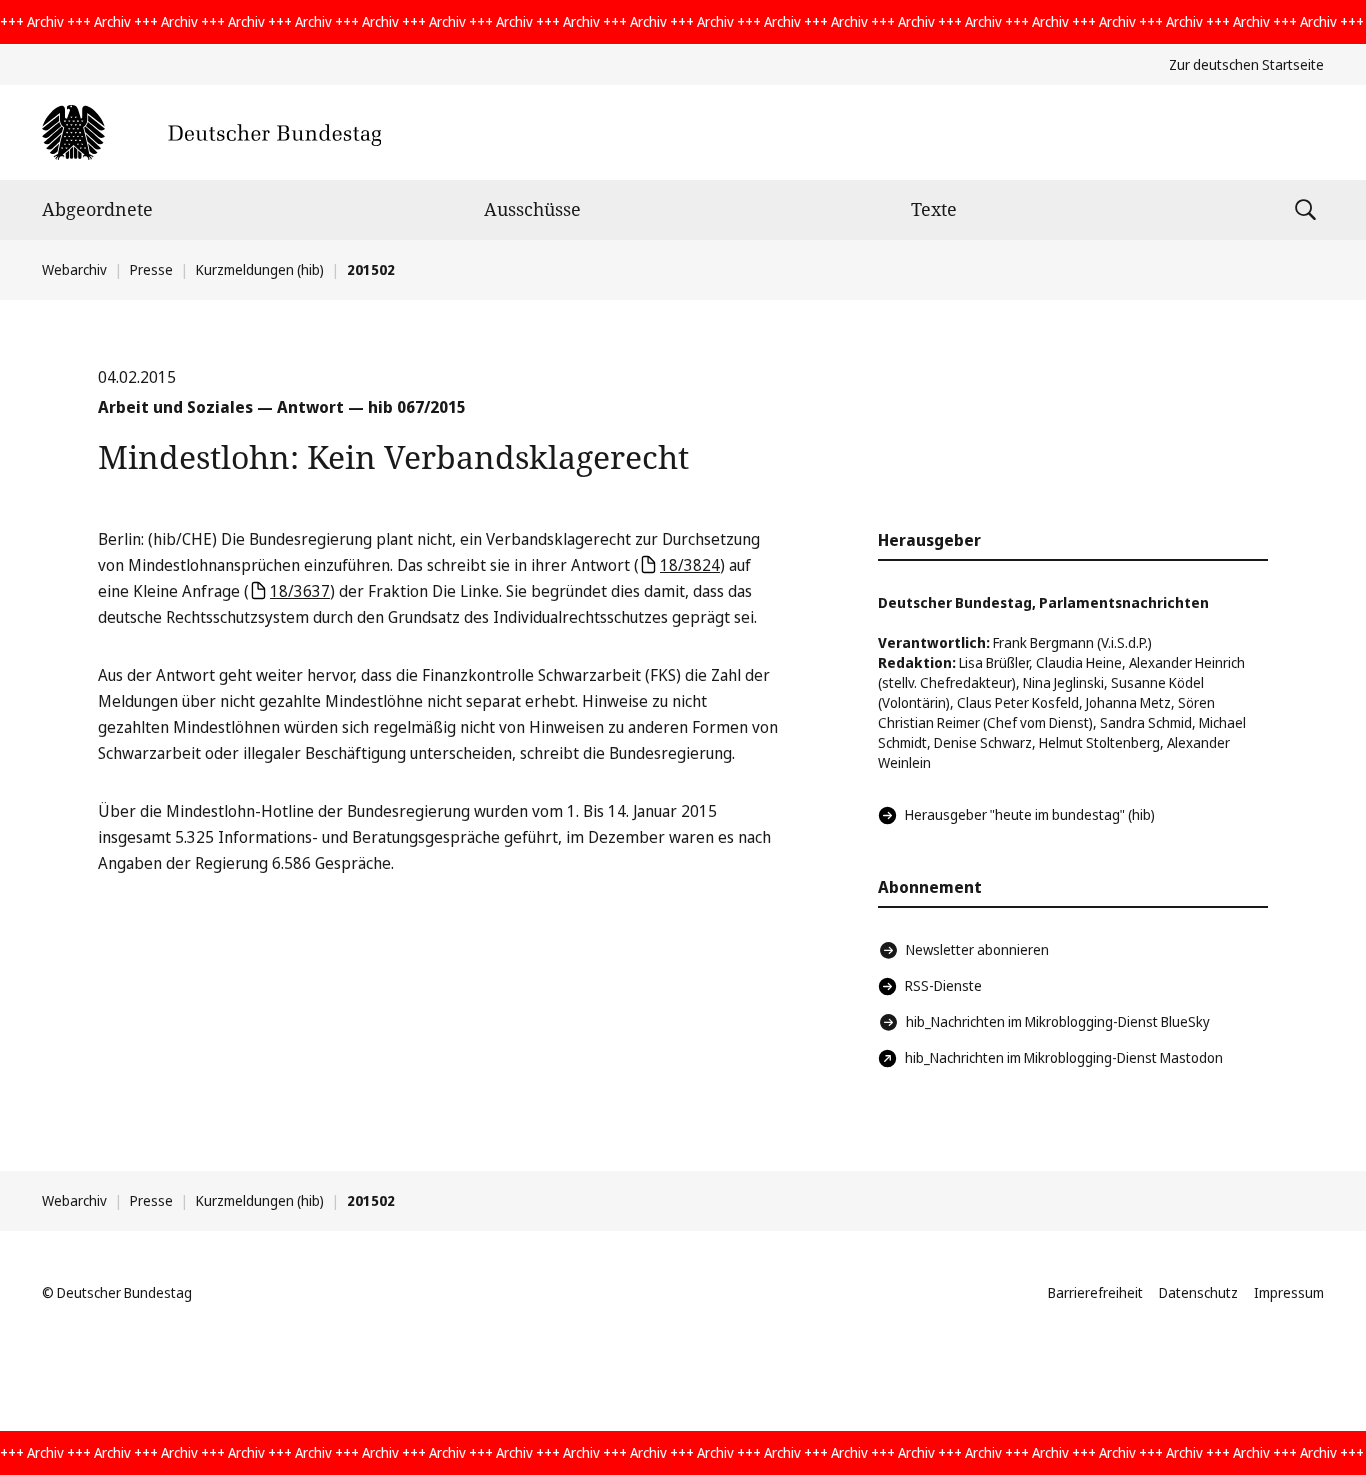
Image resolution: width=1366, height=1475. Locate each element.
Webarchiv (74, 269)
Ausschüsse (532, 209)
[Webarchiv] (211, 132)
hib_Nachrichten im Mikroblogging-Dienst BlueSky (1058, 1021)
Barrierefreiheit (1095, 1292)
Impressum (1289, 1292)
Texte (934, 209)
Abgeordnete (97, 209)
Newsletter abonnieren (977, 949)
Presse (151, 269)
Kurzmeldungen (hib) (260, 269)
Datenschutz (1198, 1292)
